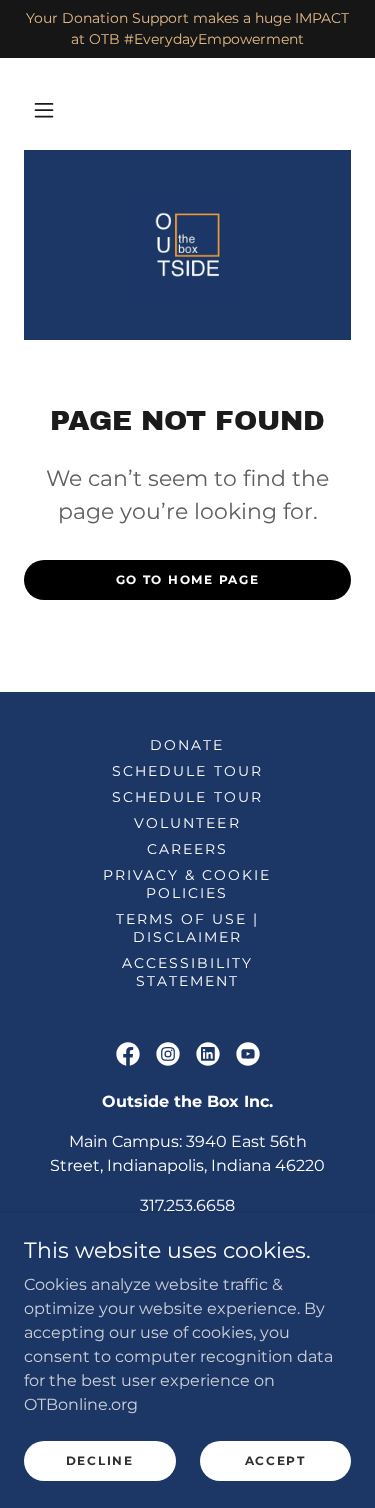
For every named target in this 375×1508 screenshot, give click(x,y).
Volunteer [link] (187, 823)
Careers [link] (187, 849)
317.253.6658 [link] (187, 1205)
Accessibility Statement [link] (187, 972)
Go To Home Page (188, 579)
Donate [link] (187, 745)
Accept (275, 1460)
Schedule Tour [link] (187, 771)
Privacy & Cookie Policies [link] (187, 884)
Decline (100, 1460)
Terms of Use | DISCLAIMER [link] (187, 928)
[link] (188, 245)
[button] (44, 110)
